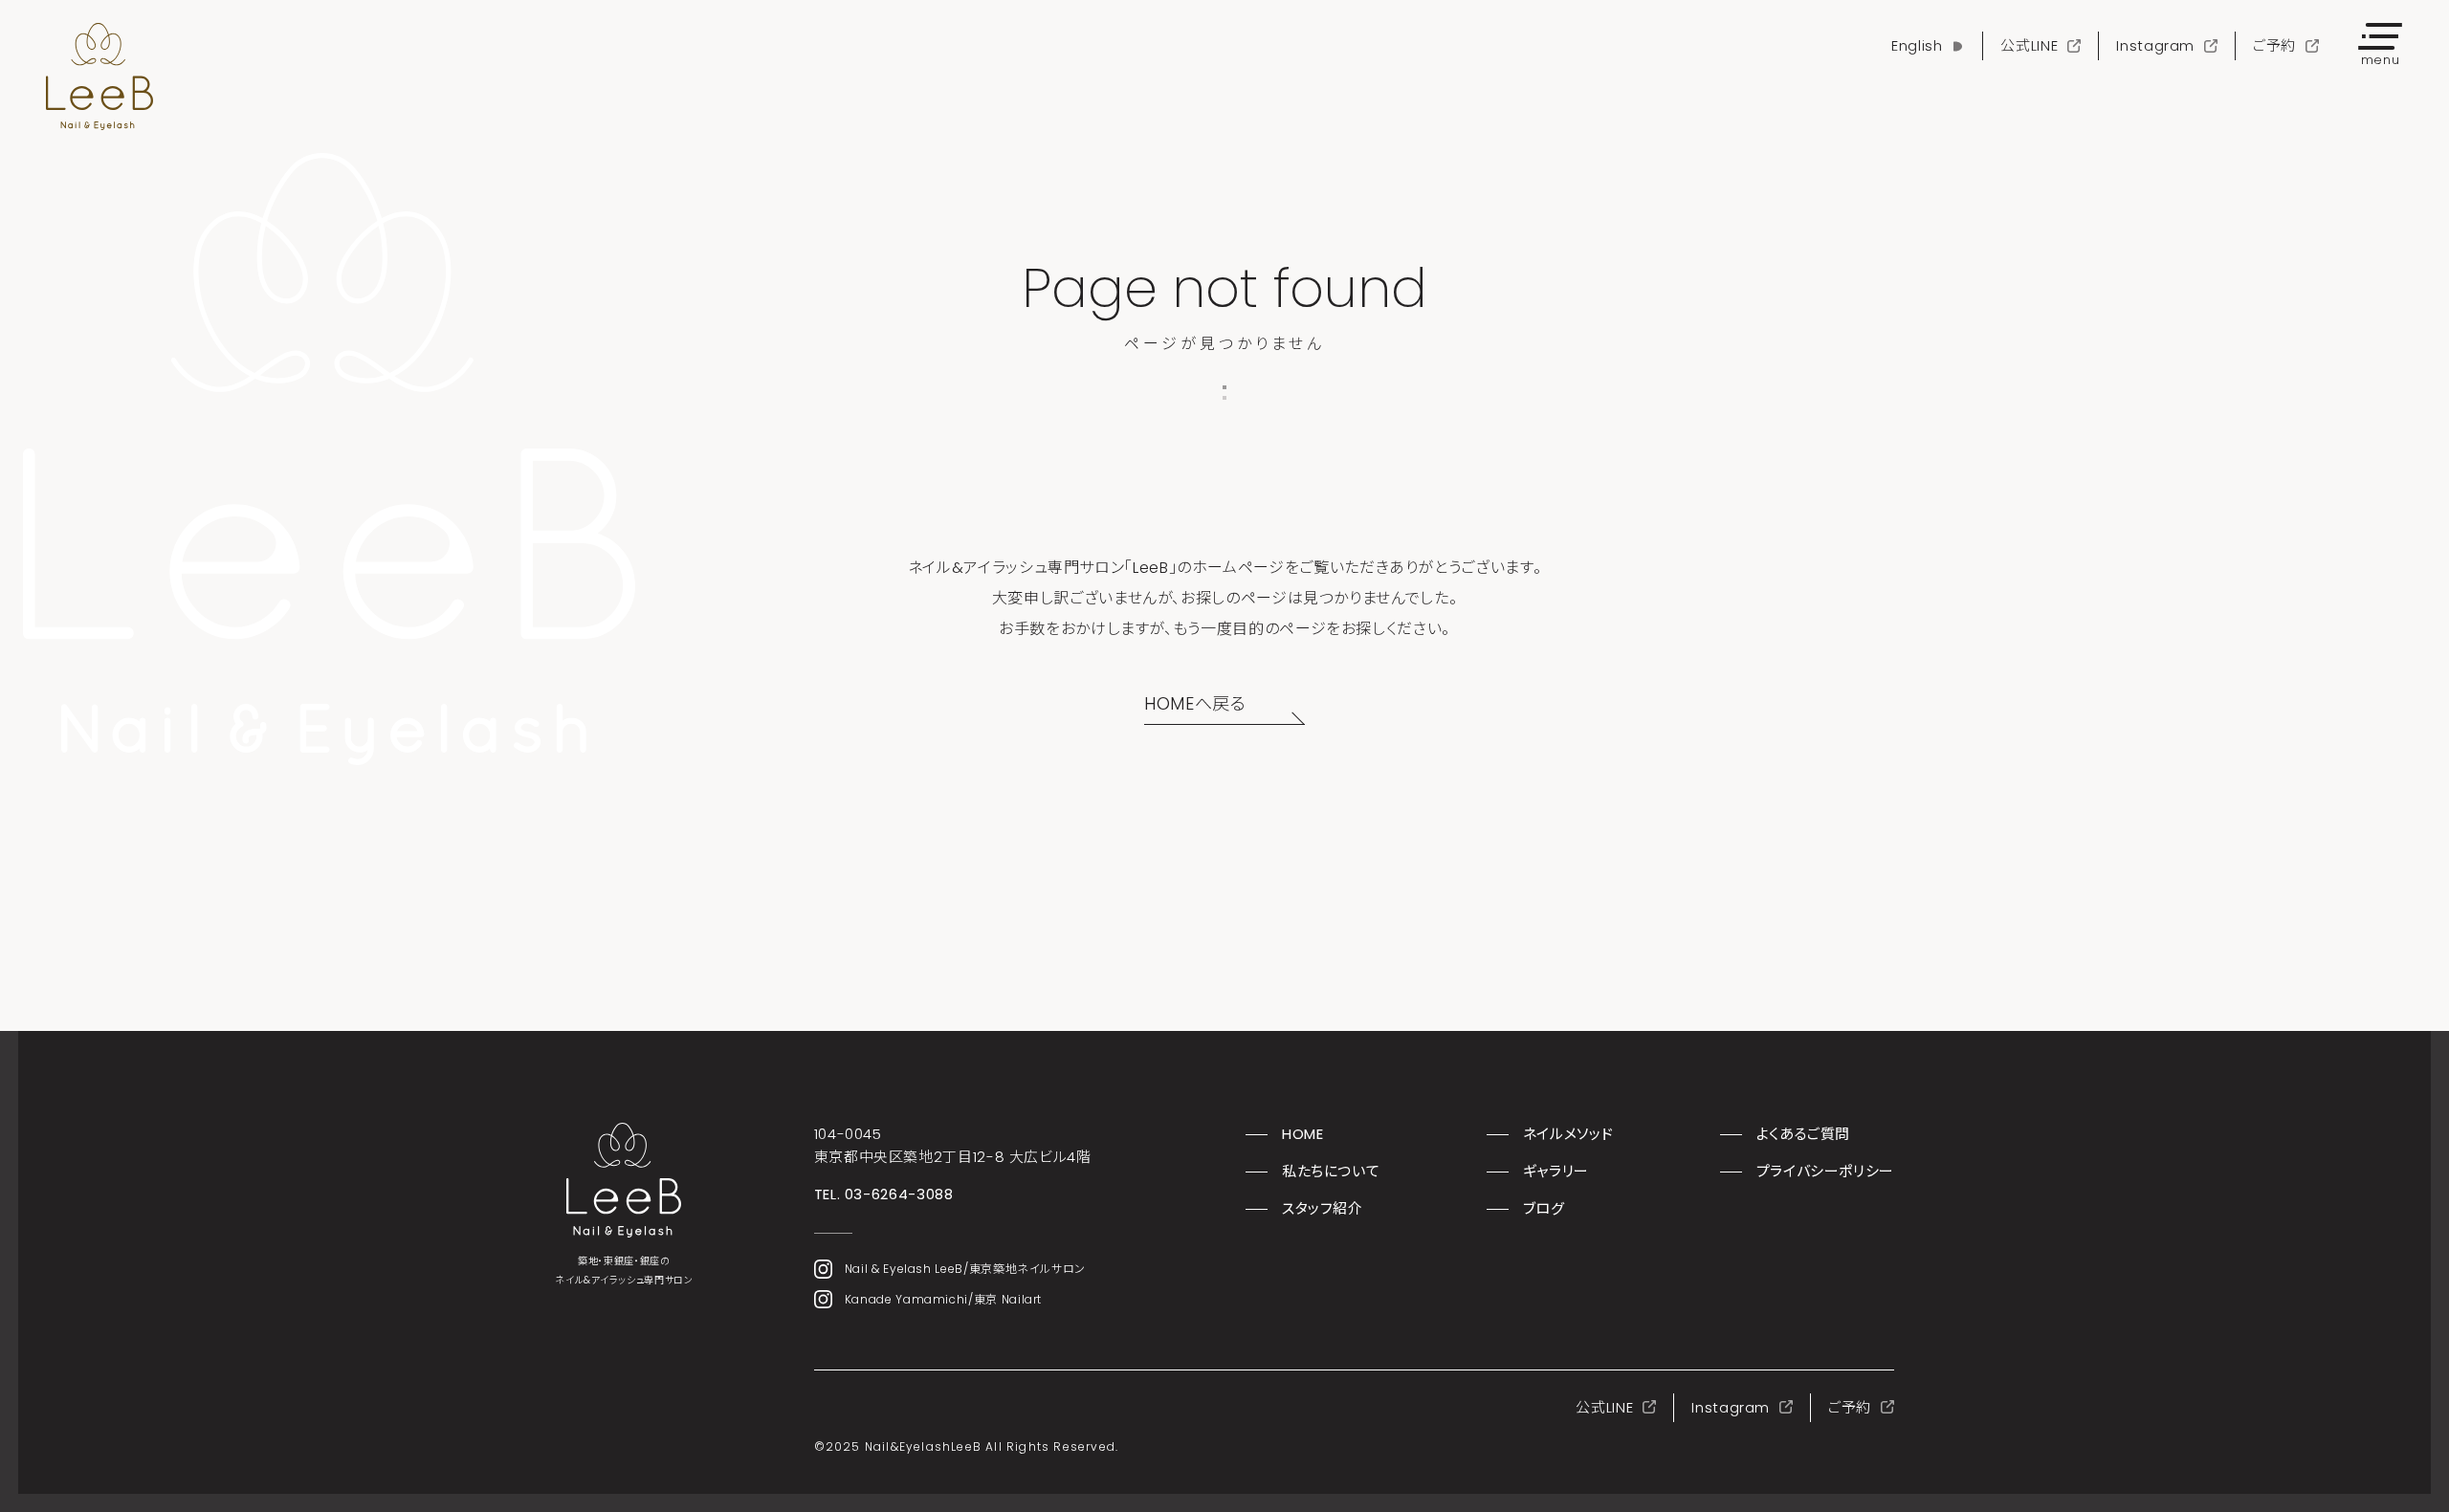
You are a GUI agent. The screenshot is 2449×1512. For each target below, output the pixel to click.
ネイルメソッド (1568, 1134)
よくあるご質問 (1803, 1134)
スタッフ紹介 (1323, 1208)
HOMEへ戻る (1195, 703)
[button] (2380, 46)
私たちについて (1331, 1171)
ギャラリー (1556, 1171)
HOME (1303, 1134)
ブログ (1544, 1208)
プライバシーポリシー (1825, 1171)
